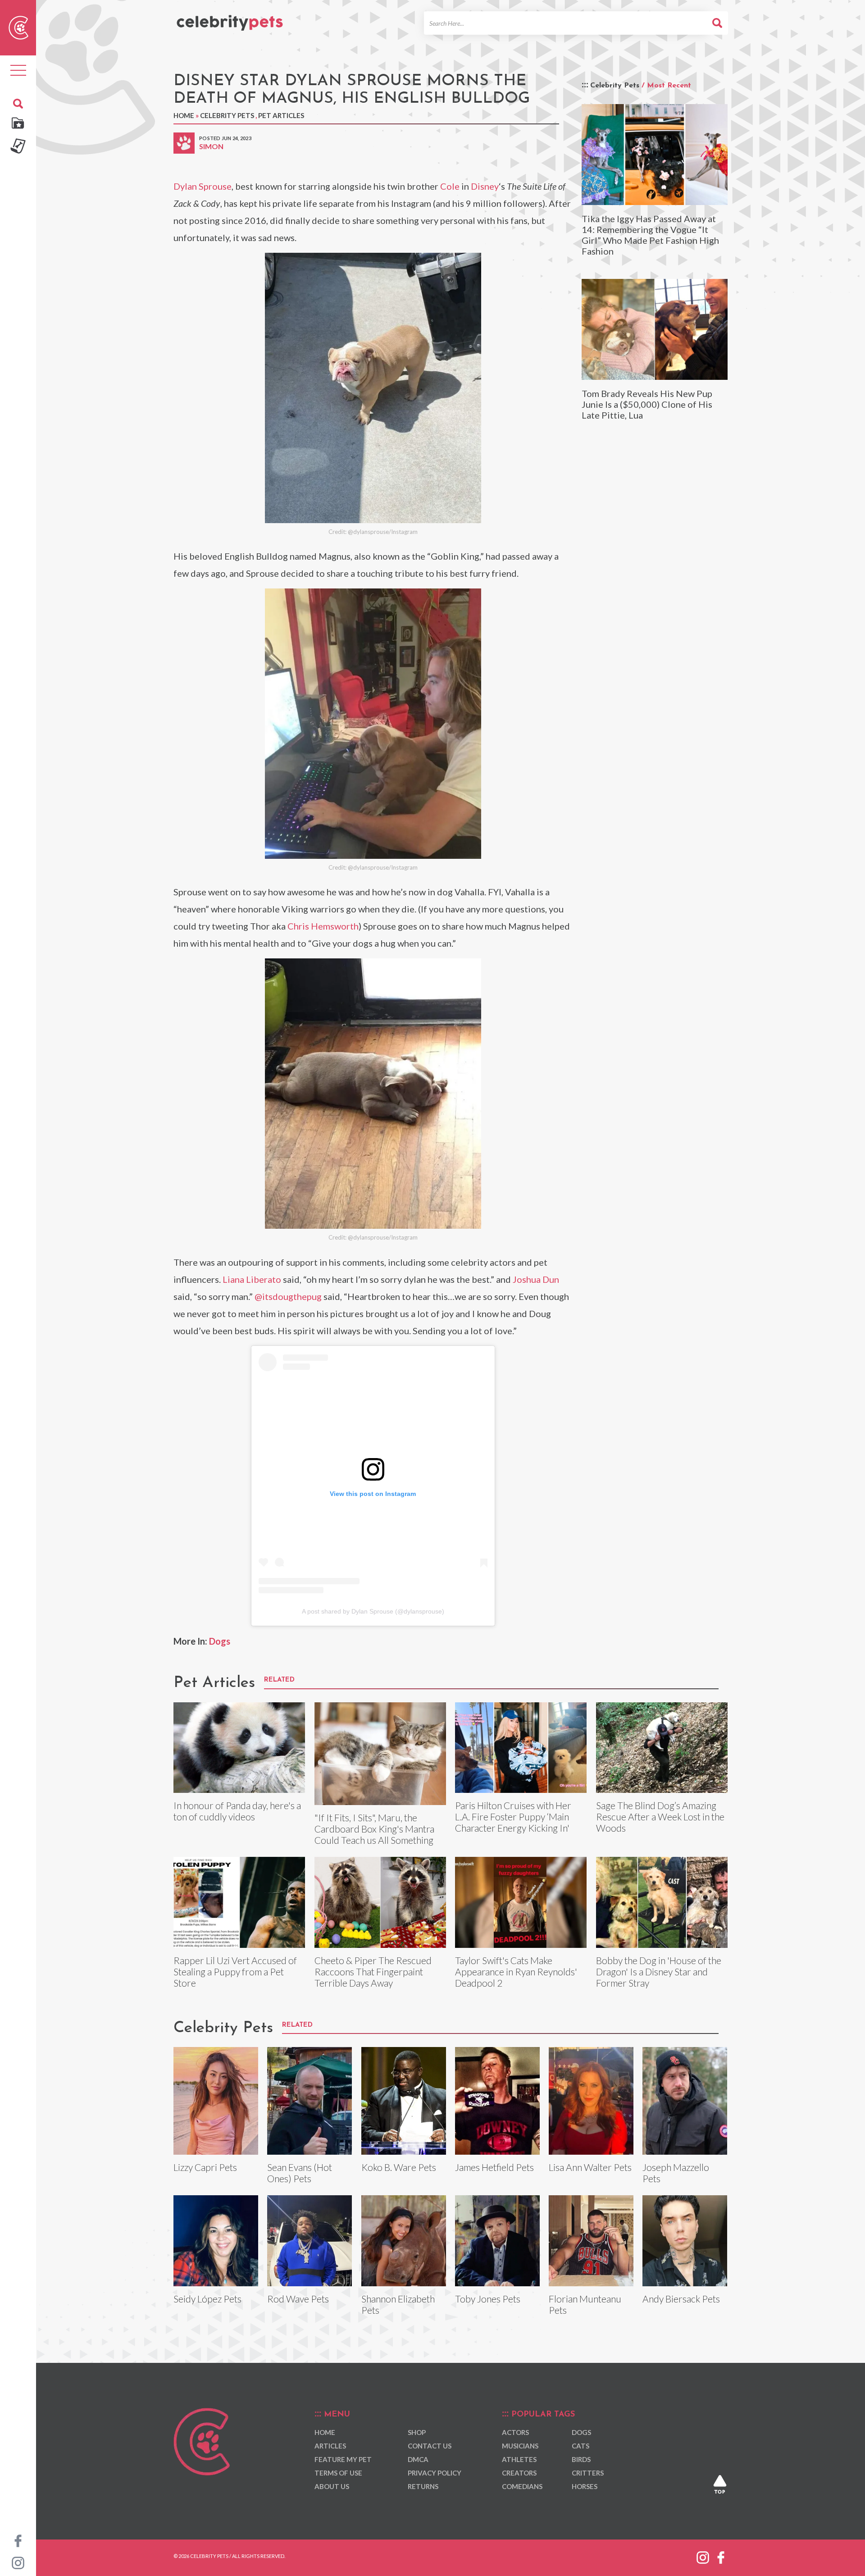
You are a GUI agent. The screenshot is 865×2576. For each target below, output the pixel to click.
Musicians (520, 2446)
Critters (588, 2473)
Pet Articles (281, 115)
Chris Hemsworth (323, 926)
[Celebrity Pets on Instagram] (18, 2562)
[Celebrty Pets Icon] (18, 27)
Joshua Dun (536, 1279)
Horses (585, 2486)
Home (184, 115)
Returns (423, 2486)
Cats (580, 2446)
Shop (417, 2432)
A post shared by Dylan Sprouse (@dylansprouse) (373, 1611)
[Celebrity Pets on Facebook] (18, 2540)
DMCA (418, 2459)
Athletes (519, 2459)
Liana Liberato (252, 1279)
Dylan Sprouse (203, 186)
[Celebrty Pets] (230, 19)
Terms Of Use (338, 2473)
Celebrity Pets (227, 115)
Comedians (522, 2486)
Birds (581, 2459)
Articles (330, 2446)
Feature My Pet (343, 2459)
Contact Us (430, 2446)
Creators (519, 2473)
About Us (332, 2486)
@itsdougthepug (288, 1296)
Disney (485, 186)
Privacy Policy (435, 2473)
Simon (211, 146)
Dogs (220, 1641)
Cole (450, 186)
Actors (515, 2432)
